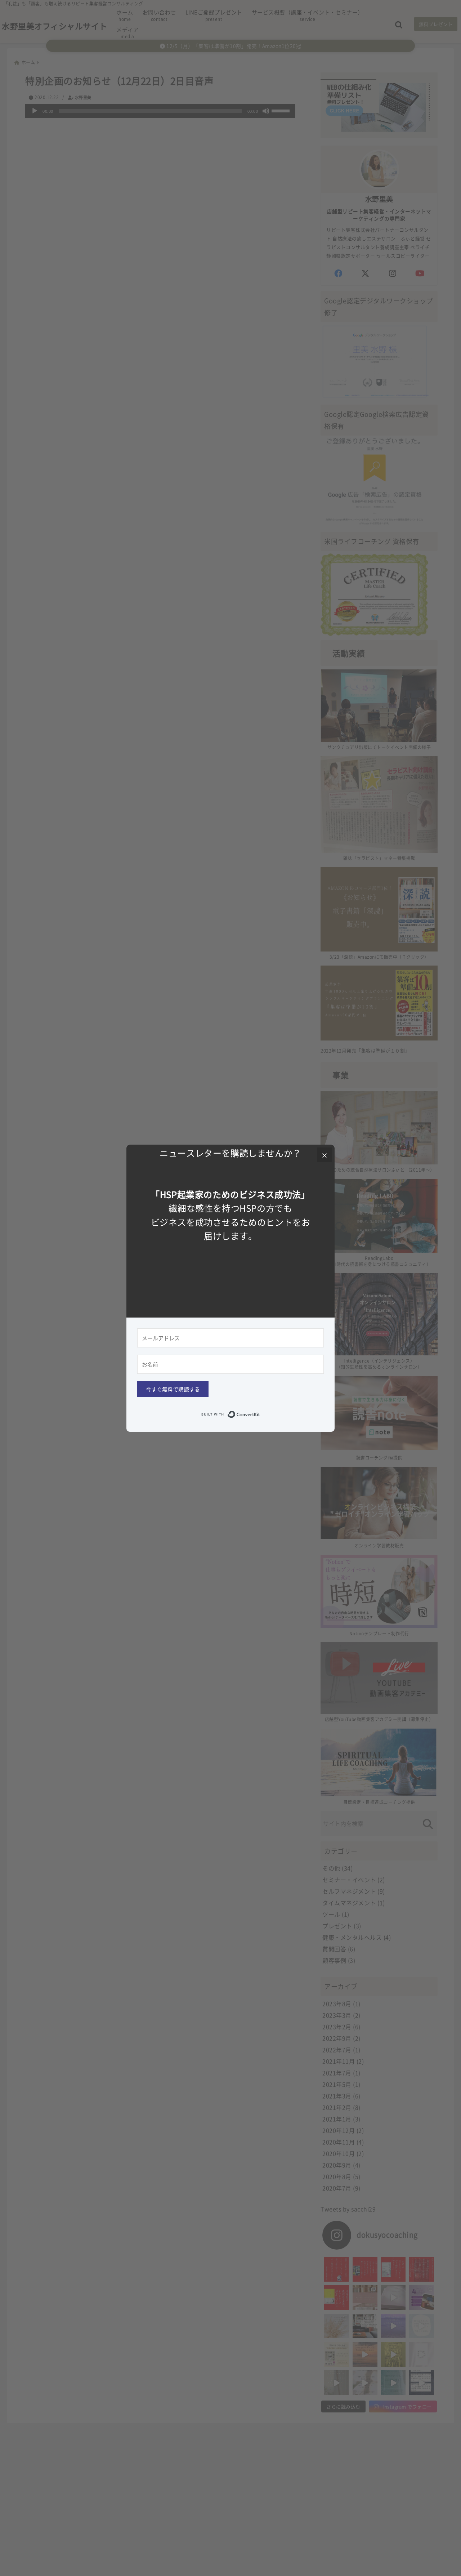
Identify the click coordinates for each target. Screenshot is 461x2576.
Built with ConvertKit (260, 1413)
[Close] (325, 1155)
